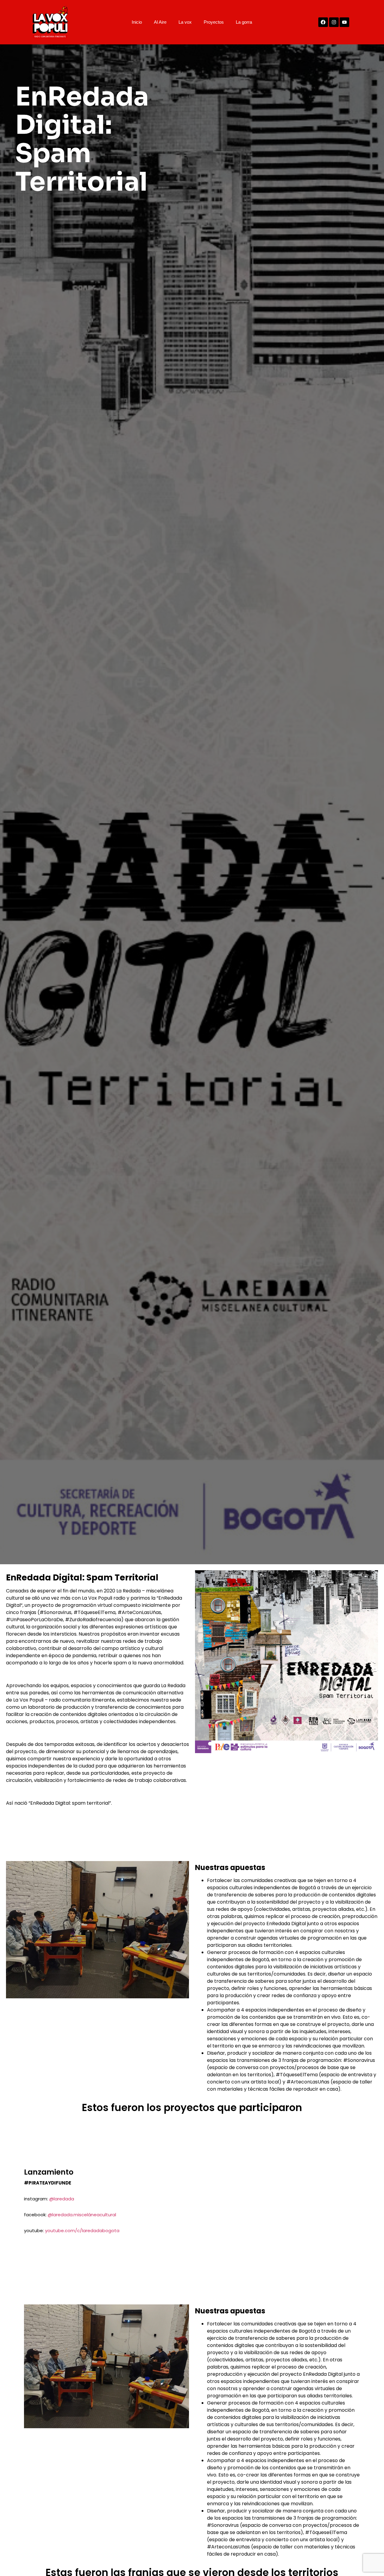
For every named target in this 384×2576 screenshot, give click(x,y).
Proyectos (214, 22)
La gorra (244, 22)
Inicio (137, 22)
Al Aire (160, 22)
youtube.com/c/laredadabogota (82, 2231)
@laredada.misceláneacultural (82, 2215)
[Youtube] (344, 22)
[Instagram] (334, 22)
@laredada (62, 2199)
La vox (185, 22)
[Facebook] (323, 22)
